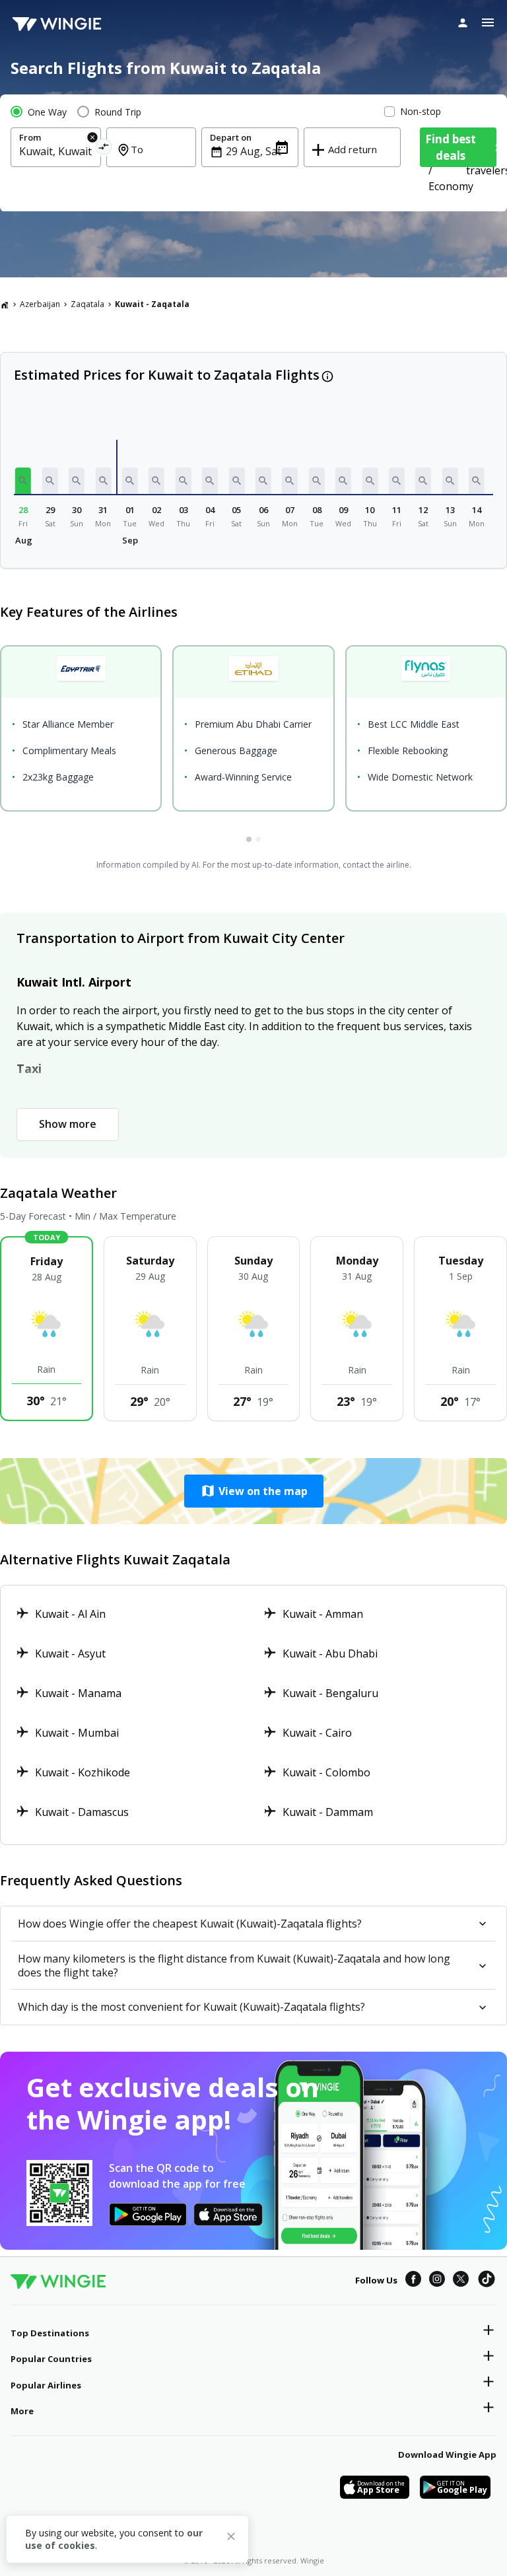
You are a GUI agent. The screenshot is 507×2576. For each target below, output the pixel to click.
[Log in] (463, 22)
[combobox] (56, 151)
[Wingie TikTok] (487, 2281)
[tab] (249, 839)
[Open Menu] (488, 22)
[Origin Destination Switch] (103, 149)
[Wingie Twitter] (461, 2281)
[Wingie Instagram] (437, 2281)
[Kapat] (231, 2538)
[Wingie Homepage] (57, 23)
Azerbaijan (40, 304)
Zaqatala (87, 304)
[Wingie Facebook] (413, 2281)
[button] (23, 481)
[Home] (5, 304)
